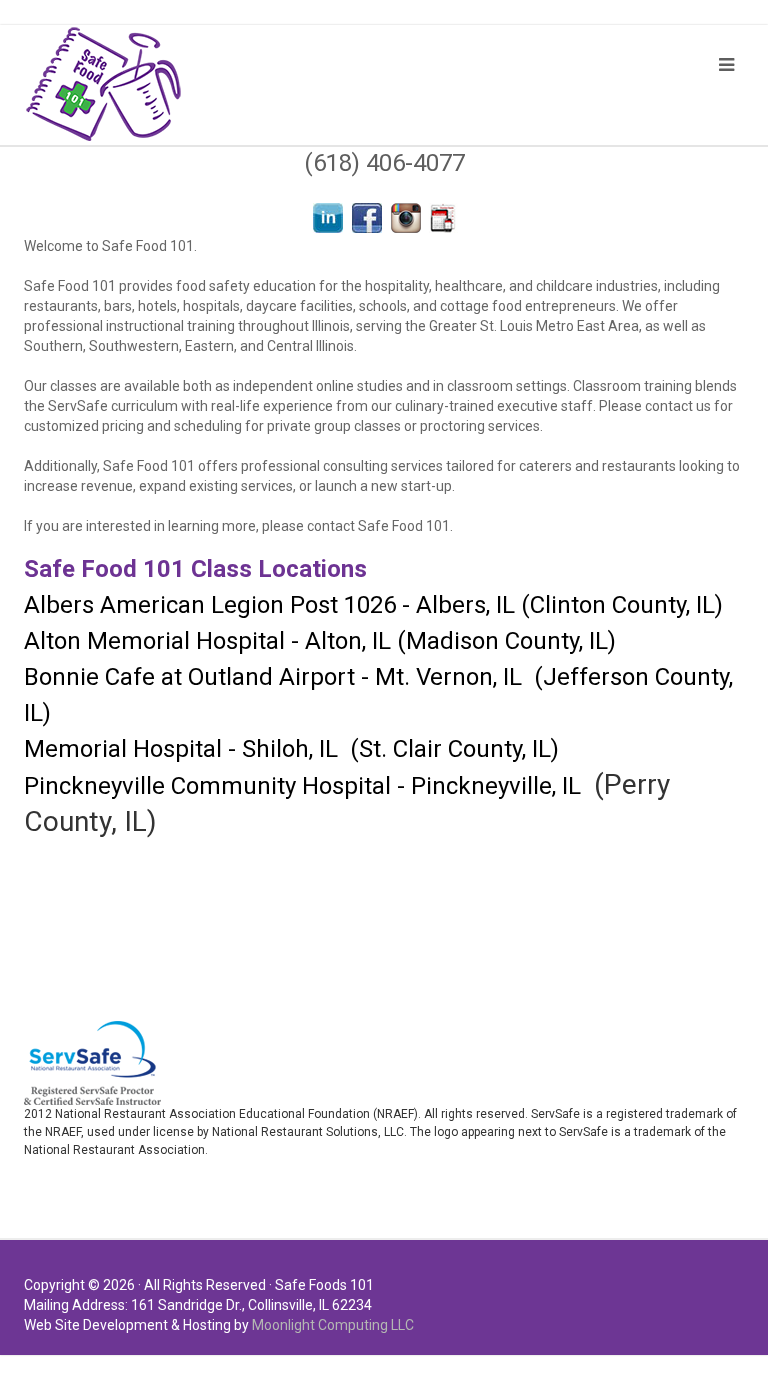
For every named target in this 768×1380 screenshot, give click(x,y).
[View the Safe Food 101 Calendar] (443, 217)
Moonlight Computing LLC (333, 1325)
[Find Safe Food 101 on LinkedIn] (328, 217)
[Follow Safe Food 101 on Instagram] (406, 217)
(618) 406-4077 (384, 163)
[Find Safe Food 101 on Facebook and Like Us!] (367, 217)
